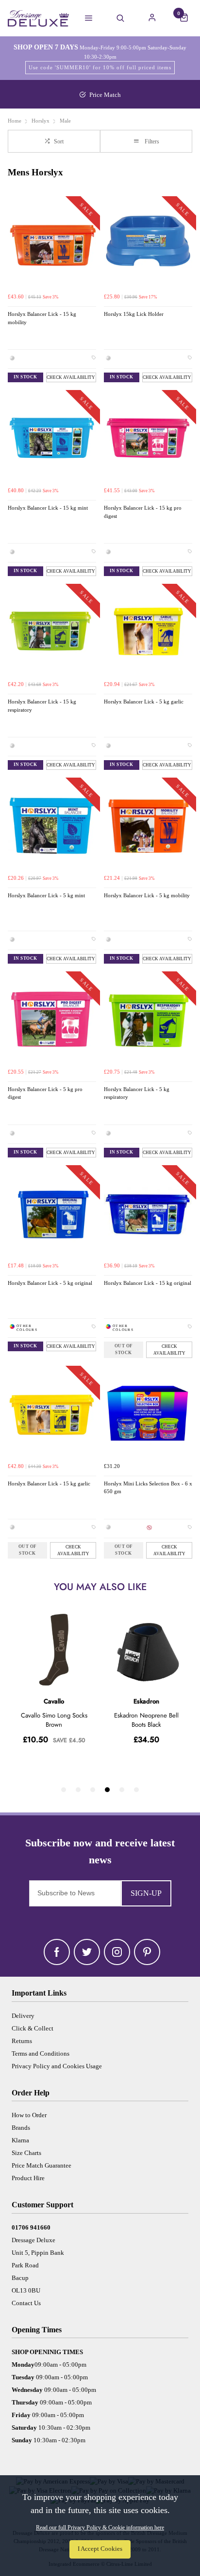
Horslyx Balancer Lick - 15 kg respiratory (42, 706)
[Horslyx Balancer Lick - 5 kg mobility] (148, 826)
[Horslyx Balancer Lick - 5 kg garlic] (148, 632)
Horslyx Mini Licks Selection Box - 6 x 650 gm (148, 1488)
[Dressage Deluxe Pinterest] (147, 1952)
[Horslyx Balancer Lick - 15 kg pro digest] (148, 438)
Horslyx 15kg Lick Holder (134, 314)
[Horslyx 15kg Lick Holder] (148, 244)
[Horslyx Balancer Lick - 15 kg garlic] (52, 1414)
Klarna (20, 2140)
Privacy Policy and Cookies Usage (57, 2066)
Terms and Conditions (41, 2053)
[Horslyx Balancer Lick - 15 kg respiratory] (52, 632)
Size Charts (26, 2153)
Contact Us (26, 2303)
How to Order (29, 2115)
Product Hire (28, 2178)
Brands (21, 2128)
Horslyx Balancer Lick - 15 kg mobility (42, 318)
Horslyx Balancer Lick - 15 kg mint (48, 508)
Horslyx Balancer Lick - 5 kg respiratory (137, 1093)
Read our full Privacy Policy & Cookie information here (100, 2528)
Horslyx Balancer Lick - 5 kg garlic (144, 702)
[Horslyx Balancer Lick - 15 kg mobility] (52, 244)
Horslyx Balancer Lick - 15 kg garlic (49, 1484)
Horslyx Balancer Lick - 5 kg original (50, 1283)
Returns (22, 2041)
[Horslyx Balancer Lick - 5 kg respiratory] (148, 1019)
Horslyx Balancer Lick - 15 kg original (148, 1283)
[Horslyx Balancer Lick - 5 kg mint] (52, 826)
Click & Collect (33, 2028)
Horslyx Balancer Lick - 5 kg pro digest (45, 1093)
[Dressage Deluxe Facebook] (57, 1952)
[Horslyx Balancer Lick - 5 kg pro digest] (52, 1019)
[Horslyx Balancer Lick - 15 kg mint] (52, 438)
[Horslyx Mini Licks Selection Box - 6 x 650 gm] (148, 1414)
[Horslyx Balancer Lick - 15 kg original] (148, 1213)
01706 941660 (31, 2227)
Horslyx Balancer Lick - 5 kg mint (46, 896)
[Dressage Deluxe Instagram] (117, 1952)
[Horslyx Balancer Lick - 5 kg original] (52, 1213)
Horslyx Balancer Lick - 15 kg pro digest (143, 512)
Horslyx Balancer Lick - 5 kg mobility (147, 896)
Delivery (23, 2016)
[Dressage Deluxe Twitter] (87, 1952)
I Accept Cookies (100, 2549)
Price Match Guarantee (42, 2165)
